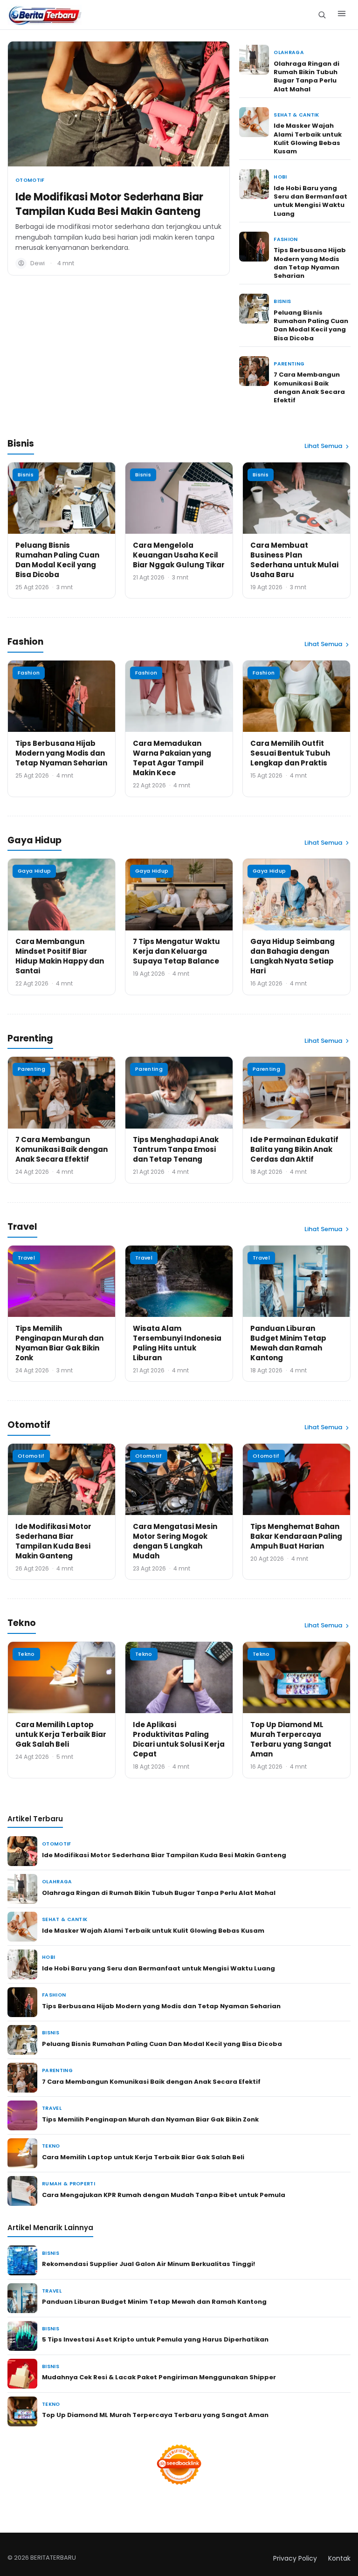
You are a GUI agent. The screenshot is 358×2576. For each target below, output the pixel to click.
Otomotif (30, 180)
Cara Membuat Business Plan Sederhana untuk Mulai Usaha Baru (294, 560)
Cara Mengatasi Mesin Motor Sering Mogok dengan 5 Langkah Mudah (175, 1541)
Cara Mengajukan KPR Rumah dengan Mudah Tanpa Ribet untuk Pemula (164, 2195)
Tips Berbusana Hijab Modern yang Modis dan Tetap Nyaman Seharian (310, 263)
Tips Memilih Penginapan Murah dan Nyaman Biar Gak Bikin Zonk (59, 1343)
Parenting (289, 364)
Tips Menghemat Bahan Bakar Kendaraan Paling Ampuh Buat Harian (296, 1536)
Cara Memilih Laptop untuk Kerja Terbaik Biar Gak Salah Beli (61, 1734)
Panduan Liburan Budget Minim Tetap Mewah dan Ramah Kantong (288, 1343)
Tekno (26, 1654)
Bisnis (282, 301)
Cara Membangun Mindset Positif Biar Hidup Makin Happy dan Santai (60, 956)
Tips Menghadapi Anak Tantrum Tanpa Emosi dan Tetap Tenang (176, 1149)
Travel (26, 1258)
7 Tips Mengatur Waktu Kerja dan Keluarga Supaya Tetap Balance (176, 951)
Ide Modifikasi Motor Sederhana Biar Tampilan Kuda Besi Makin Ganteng (109, 204)
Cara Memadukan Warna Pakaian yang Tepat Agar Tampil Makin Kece (172, 758)
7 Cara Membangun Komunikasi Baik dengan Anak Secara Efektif (309, 387)
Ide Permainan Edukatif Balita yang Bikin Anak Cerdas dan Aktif (294, 1149)
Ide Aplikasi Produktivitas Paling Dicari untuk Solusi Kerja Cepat (179, 1739)
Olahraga (289, 52)
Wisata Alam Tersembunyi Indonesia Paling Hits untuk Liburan (177, 1343)
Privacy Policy (295, 2558)
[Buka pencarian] (322, 15)
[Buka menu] (342, 15)
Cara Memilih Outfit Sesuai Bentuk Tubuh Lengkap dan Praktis (290, 753)
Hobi (280, 177)
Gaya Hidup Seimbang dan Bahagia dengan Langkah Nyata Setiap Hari (293, 956)
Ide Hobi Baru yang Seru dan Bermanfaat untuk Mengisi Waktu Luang (310, 201)
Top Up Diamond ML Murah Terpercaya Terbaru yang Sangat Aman (291, 1739)
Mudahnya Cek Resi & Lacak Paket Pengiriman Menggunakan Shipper (159, 2377)
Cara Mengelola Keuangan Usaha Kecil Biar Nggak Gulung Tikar (179, 555)
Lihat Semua (323, 446)
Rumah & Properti (69, 2184)
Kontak (339, 2558)
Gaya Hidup (34, 871)
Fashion (286, 239)
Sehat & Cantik (296, 115)
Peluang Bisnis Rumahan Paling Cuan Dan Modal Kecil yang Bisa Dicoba (311, 325)
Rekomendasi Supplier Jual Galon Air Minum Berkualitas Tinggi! (148, 2264)
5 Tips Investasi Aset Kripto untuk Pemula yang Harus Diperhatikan (155, 2339)
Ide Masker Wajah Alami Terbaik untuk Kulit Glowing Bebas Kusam (308, 138)
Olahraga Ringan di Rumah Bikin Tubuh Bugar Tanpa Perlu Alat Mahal (306, 76)
